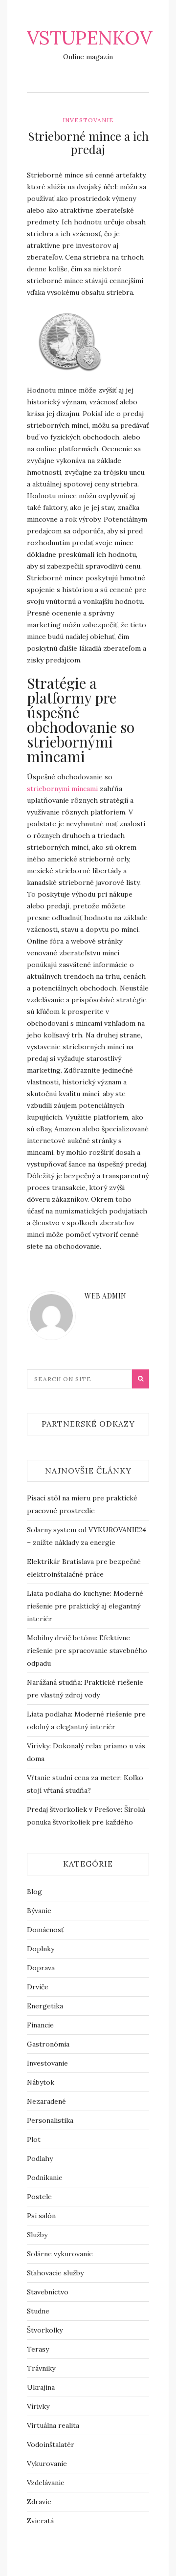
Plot (34, 2139)
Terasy (38, 2349)
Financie (40, 2025)
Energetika (45, 2006)
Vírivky (38, 2406)
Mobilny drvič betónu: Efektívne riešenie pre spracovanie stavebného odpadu (87, 1651)
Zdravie (39, 2502)
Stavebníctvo (48, 2292)
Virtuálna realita (53, 2425)
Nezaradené (46, 2101)
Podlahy (40, 2158)
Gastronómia (48, 2044)
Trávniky (41, 2368)
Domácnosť (45, 1930)
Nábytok (41, 2082)
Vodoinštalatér (51, 2444)
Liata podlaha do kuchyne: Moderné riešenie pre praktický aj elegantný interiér (85, 1606)
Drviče (38, 1987)
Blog (34, 1892)
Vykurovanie (47, 2464)
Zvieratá (40, 2521)
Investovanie (88, 120)
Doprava (41, 1968)
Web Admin (106, 1296)
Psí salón (41, 2216)
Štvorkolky (45, 2330)
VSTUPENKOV (89, 38)
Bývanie (39, 1911)
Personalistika (50, 2120)
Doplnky (41, 1949)
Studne (38, 2311)
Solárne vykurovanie (60, 2254)
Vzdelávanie (46, 2483)
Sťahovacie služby (55, 2273)
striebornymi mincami (62, 789)
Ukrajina (41, 2387)
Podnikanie (45, 2178)
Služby (37, 2235)
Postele (39, 2197)
